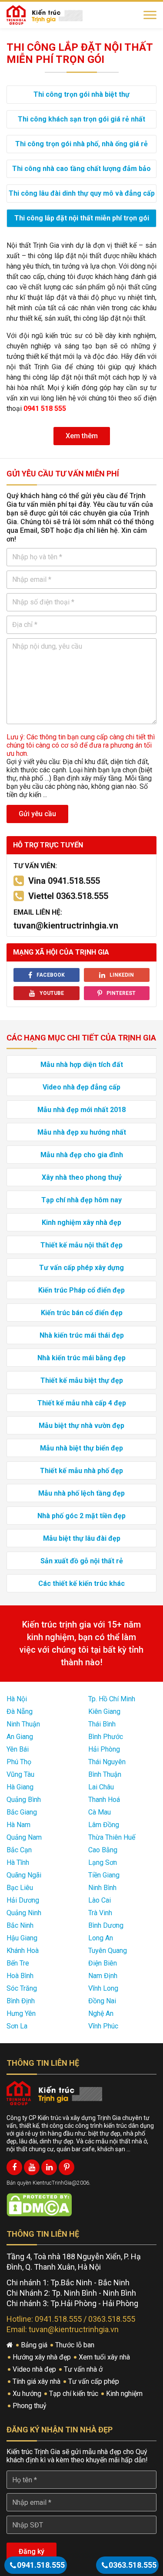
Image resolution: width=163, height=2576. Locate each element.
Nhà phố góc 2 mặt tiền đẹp (81, 1516)
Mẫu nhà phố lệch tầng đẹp (81, 1493)
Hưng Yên (21, 2013)
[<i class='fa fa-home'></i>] (11, 2345)
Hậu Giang (22, 1938)
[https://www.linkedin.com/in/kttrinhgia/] (49, 2167)
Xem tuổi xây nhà (105, 2357)
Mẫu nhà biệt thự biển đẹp (81, 1448)
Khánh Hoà (23, 1951)
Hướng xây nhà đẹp (43, 2357)
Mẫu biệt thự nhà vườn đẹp (81, 1426)
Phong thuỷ (30, 2406)
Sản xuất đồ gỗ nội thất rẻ (82, 1561)
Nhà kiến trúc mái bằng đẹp (81, 1358)
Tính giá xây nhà (37, 2381)
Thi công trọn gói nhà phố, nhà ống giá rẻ (81, 144)
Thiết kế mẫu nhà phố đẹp (81, 1471)
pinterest (121, 993)
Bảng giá (35, 2345)
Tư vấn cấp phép (95, 2381)
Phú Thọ (19, 1762)
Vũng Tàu (20, 1774)
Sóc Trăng (22, 1988)
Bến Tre (18, 1963)
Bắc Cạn (19, 1850)
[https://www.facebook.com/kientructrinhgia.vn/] (14, 2167)
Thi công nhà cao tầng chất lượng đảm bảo (81, 169)
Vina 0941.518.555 (64, 881)
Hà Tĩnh (18, 1862)
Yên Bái (18, 1749)
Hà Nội (17, 1699)
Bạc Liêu (20, 1888)
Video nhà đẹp (35, 2369)
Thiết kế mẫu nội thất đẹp (81, 1245)
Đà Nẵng (20, 1711)
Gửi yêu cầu (37, 814)
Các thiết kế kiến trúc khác (81, 1583)
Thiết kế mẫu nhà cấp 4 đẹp (82, 1403)
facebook (51, 975)
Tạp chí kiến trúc (75, 2394)
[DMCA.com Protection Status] (39, 2204)
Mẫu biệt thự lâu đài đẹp (82, 1538)
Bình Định (21, 2001)
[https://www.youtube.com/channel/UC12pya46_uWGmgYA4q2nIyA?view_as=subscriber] (32, 2167)
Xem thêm (82, 436)
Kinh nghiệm (125, 2394)
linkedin (122, 975)
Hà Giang (20, 1787)
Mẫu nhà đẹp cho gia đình (82, 1155)
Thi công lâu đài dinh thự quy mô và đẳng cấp (82, 193)
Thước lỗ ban (76, 2345)
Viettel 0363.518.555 (68, 896)
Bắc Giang (22, 1812)
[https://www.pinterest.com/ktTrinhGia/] (67, 2167)
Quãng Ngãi (24, 1875)
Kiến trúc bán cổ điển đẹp (82, 1313)
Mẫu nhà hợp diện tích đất (82, 1065)
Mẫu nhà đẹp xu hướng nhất (82, 1132)
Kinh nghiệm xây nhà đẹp (81, 1222)
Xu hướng (28, 2394)
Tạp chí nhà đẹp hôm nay (81, 1200)
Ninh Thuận (23, 1724)
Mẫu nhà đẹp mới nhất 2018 (81, 1110)
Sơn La (17, 2026)
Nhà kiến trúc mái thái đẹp (82, 1335)
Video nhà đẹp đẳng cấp (81, 1087)
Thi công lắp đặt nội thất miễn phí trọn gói (82, 218)
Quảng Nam (24, 1837)
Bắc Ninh (20, 1925)
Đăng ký (32, 2551)
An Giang (20, 1737)
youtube (52, 993)
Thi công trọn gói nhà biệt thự (81, 94)
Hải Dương (23, 1900)
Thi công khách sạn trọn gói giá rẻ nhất (81, 119)
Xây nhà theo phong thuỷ (82, 1177)
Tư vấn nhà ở (84, 2369)
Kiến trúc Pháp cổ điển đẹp (81, 1290)
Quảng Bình (24, 1800)
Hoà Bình (20, 1976)
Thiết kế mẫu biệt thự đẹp (82, 1380)
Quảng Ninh (24, 1913)
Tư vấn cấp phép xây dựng (81, 1268)
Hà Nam (18, 1825)
